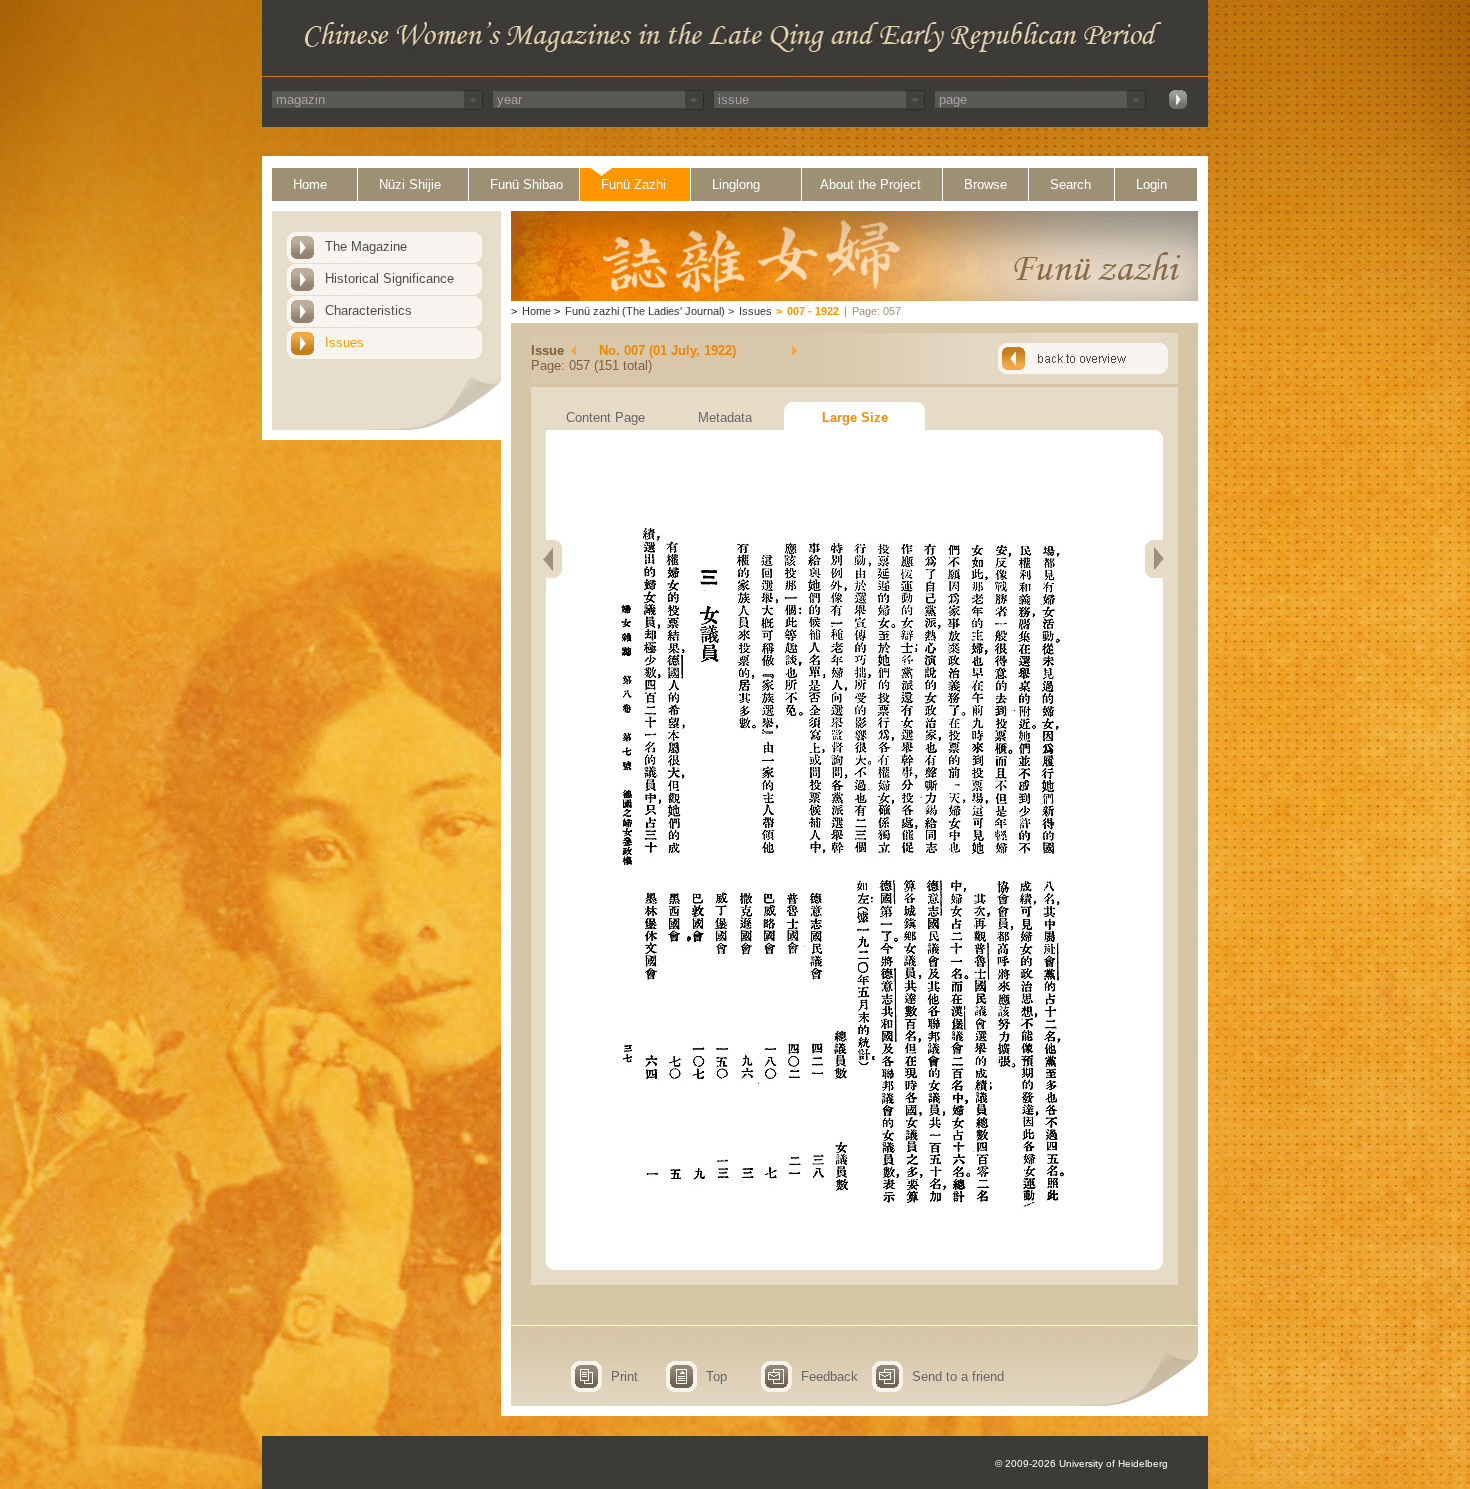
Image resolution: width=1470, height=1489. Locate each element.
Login (1151, 184)
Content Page (605, 417)
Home (310, 184)
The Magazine (366, 246)
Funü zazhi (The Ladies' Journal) (645, 311)
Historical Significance (389, 278)
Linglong (736, 184)
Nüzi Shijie (410, 184)
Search (1070, 184)
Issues (344, 342)
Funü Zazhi (633, 184)
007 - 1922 (813, 311)
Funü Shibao (526, 184)
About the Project (870, 184)
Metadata (725, 417)
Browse (985, 184)
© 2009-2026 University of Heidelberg (1081, 1463)
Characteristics (368, 310)
